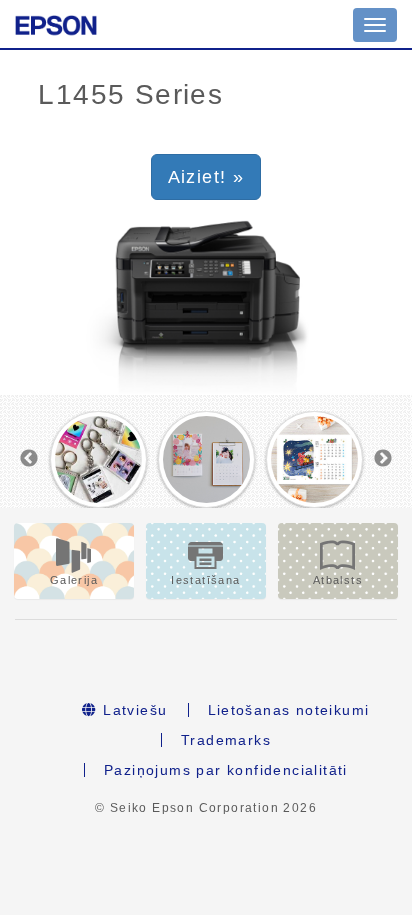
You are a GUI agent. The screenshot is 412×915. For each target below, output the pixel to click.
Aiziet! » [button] (206, 177)
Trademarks (226, 740)
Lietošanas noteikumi (289, 710)
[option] (98, 459)
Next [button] (383, 459)
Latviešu (133, 710)
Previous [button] (29, 459)
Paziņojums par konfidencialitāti (226, 770)
